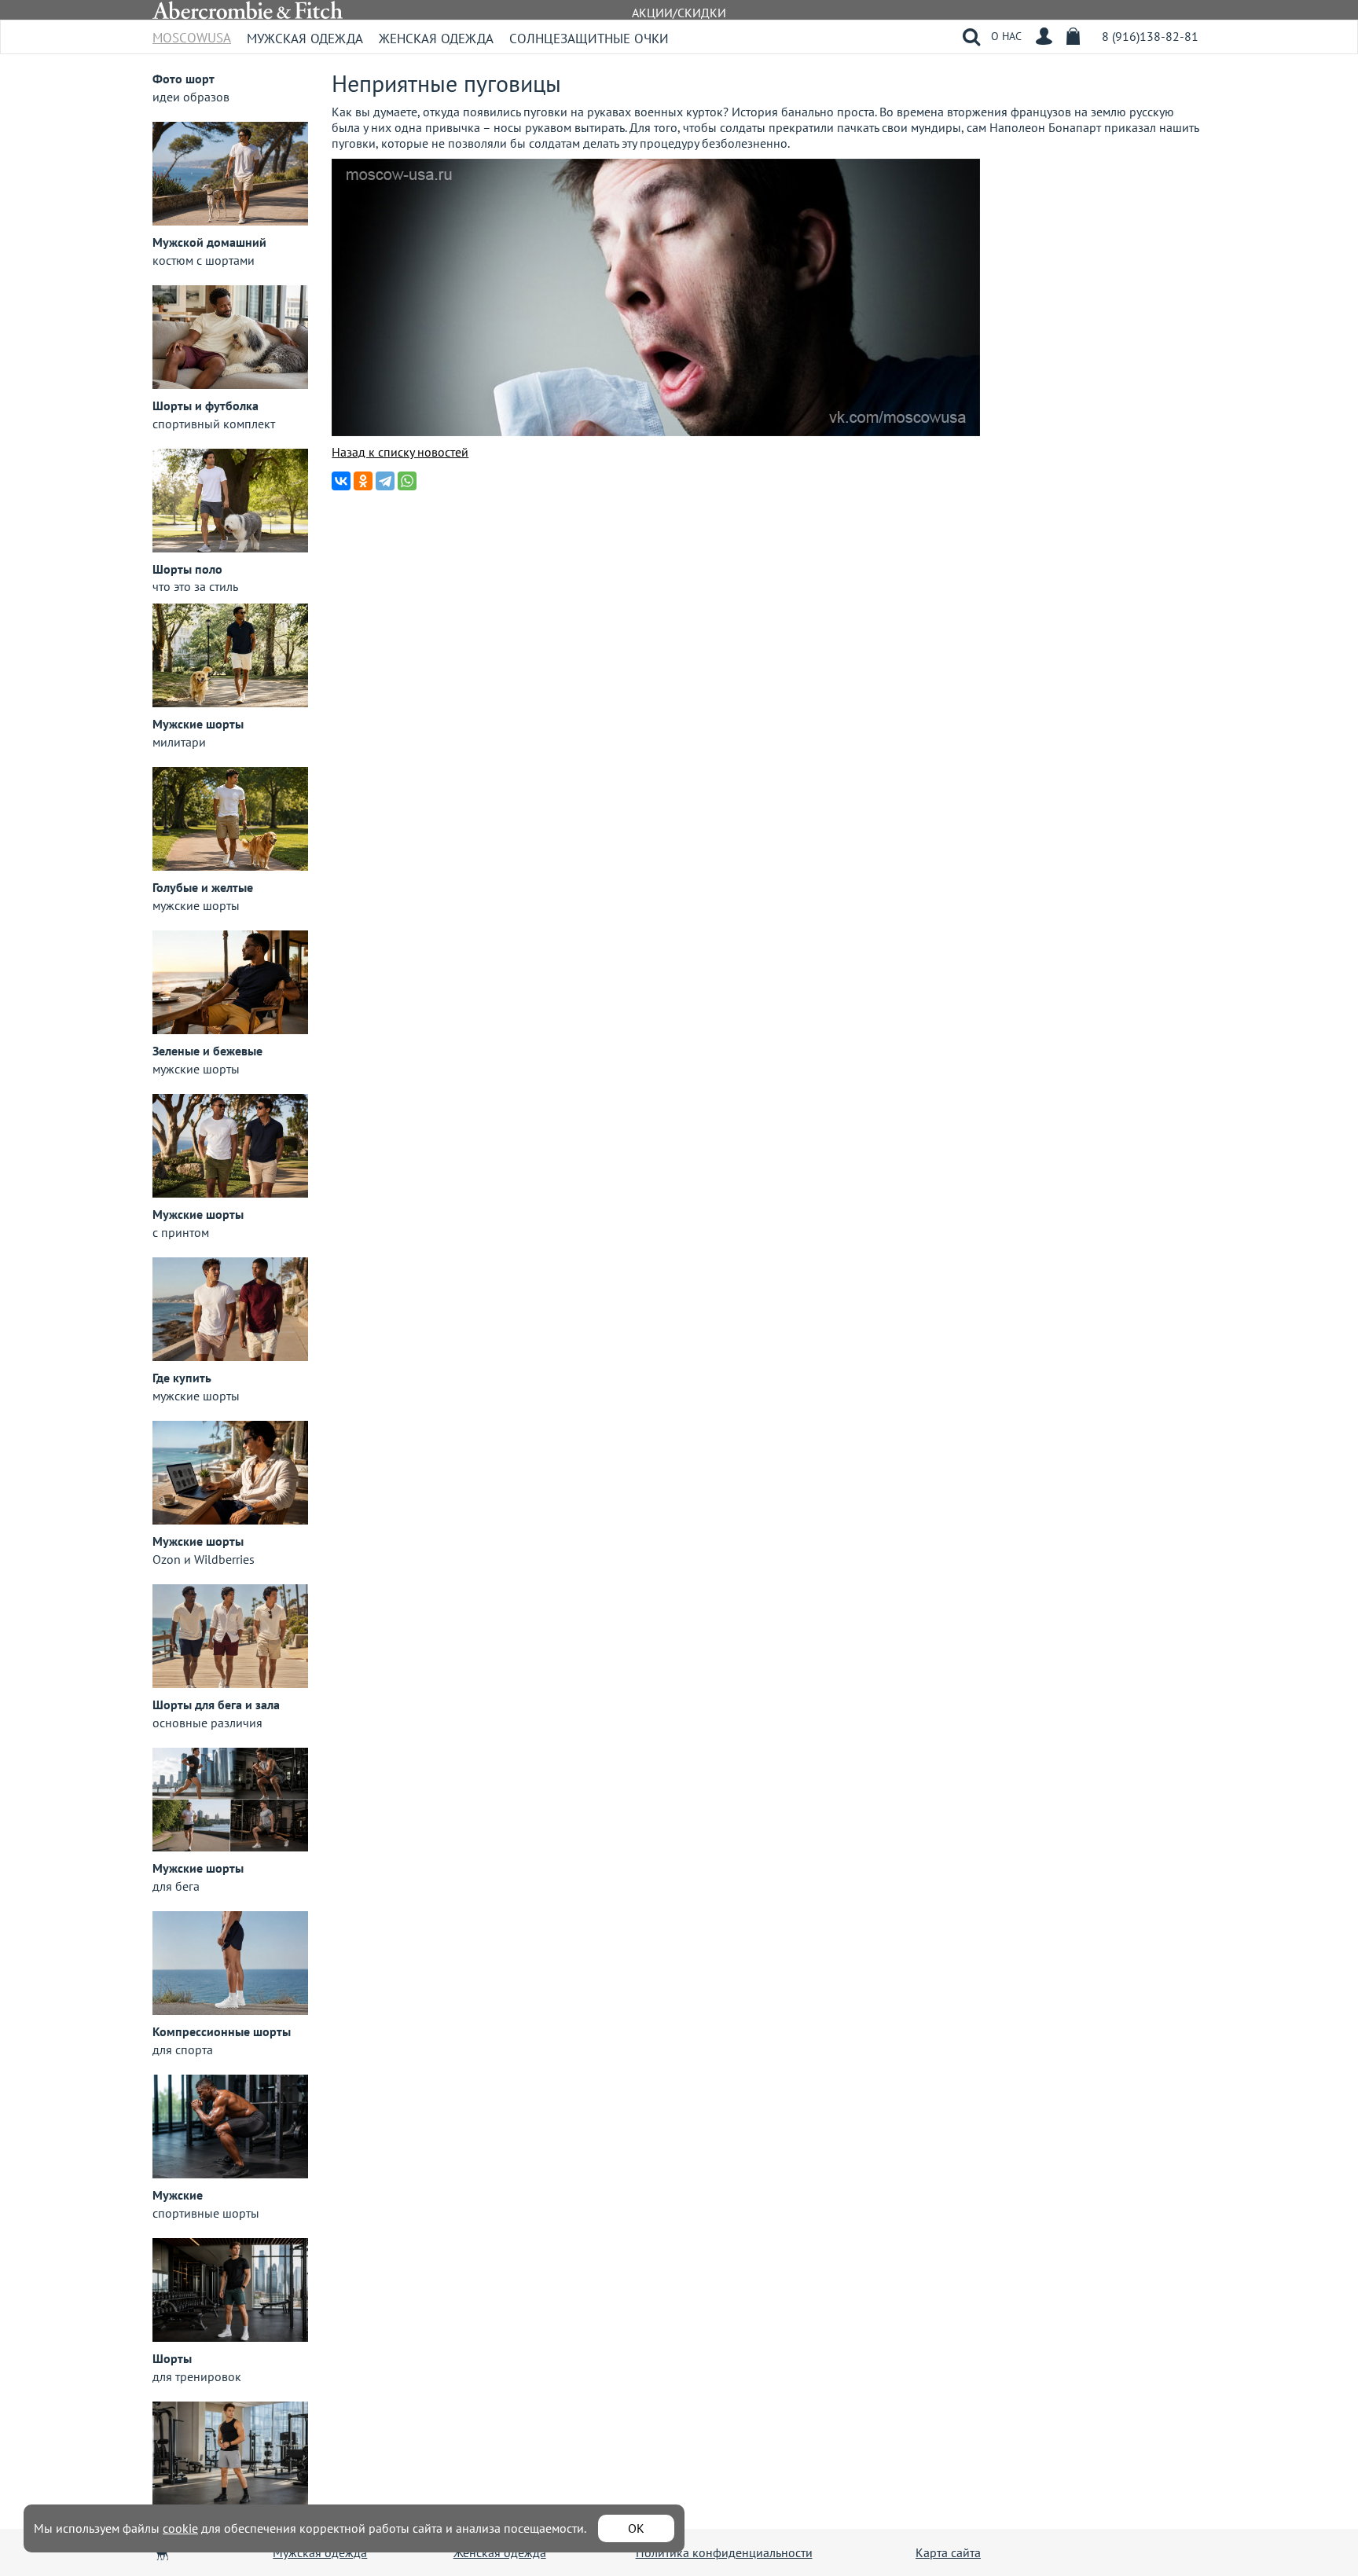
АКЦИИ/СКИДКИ (679, 13)
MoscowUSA (192, 33)
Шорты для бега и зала (216, 1704)
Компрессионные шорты (222, 2031)
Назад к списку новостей (400, 452)
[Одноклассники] (363, 481)
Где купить (182, 1378)
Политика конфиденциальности (724, 2552)
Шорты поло (187, 569)
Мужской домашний (209, 242)
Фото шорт (184, 79)
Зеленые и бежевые (207, 1051)
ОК (636, 2528)
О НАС (1006, 36)
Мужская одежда (305, 39)
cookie (180, 2528)
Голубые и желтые (203, 887)
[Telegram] (385, 481)
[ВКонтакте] (341, 481)
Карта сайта (948, 2552)
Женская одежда (436, 39)
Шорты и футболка (206, 405)
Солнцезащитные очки (589, 39)
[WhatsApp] (407, 481)
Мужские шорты (198, 724)
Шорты (172, 2358)
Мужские (178, 2195)
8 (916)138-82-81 (1150, 36)
